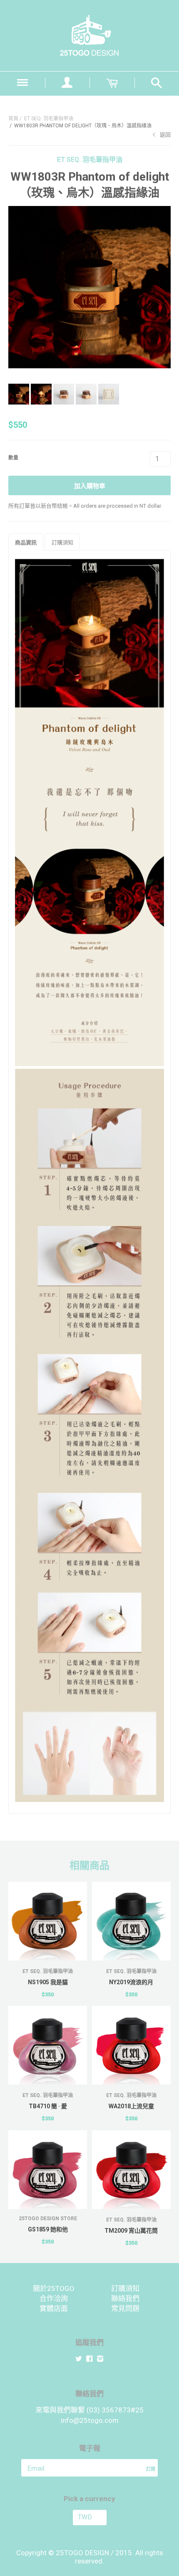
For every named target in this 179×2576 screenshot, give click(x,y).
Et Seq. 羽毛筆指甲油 (49, 119)
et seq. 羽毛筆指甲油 (90, 160)
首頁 (13, 119)
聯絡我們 (125, 2298)
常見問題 (125, 2308)
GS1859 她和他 (48, 2229)
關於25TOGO (54, 2288)
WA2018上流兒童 (131, 2106)
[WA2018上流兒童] (131, 2045)
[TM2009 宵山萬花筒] (131, 2170)
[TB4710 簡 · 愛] (48, 2045)
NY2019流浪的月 (131, 1982)
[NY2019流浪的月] (131, 1921)
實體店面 (54, 2308)
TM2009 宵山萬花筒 (131, 2231)
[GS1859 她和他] (48, 2170)
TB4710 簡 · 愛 (48, 2106)
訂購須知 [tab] (62, 542)
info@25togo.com (90, 2420)
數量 (13, 458)
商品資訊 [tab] (26, 542)
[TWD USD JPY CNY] (89, 2518)
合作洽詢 (54, 2298)
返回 (165, 135)
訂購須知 (125, 2288)
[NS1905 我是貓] (48, 1921)
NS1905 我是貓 (48, 1982)
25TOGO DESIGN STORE (48, 2219)
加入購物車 (90, 486)
